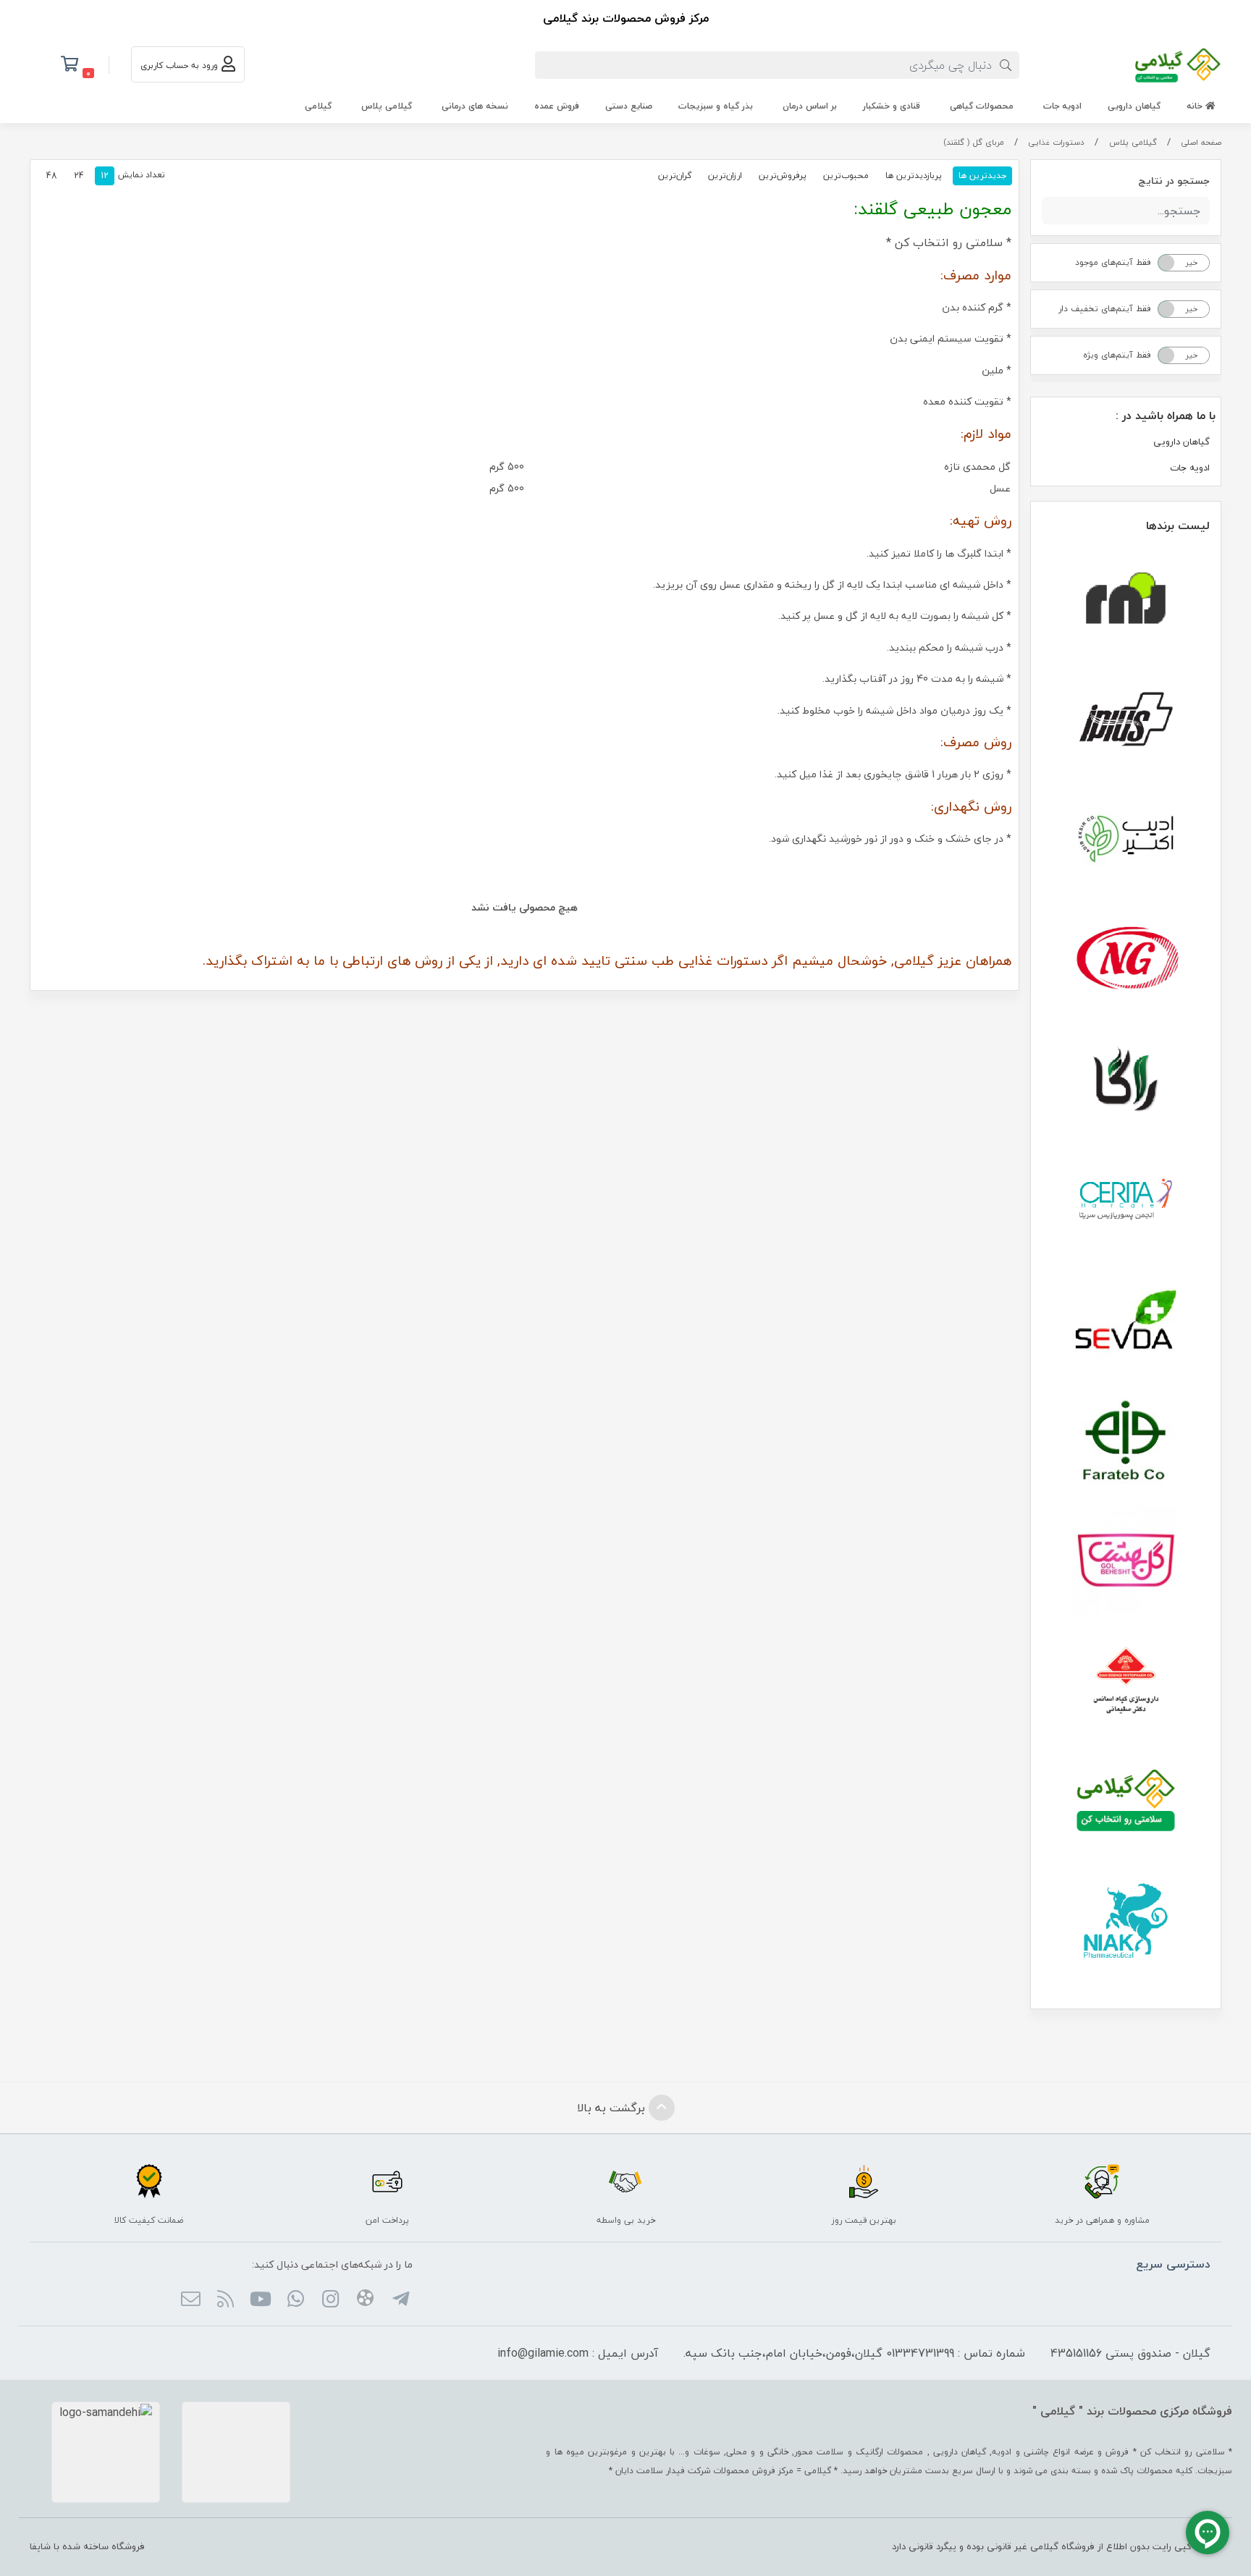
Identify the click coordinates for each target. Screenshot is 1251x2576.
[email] (190, 2300)
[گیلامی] (1126, 1800)
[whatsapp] (295, 2300)
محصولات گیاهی (982, 106)
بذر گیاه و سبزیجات (716, 106)
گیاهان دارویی (1134, 106)
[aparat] (365, 2300)
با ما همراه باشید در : (1166, 415)
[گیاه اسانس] (1126, 1680)
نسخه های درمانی (475, 106)
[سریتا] (1126, 1199)
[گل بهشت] (1126, 1560)
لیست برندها (1178, 525)
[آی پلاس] (1126, 719)
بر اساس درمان (810, 106)
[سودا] (1126, 1319)
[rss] (226, 2300)
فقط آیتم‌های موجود (1113, 262)
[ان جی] (1126, 959)
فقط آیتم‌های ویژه (1117, 355)
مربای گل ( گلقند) (974, 142)
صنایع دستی (629, 106)
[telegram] (400, 2300)
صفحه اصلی (1201, 142)
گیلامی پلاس (387, 106)
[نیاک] (1126, 1920)
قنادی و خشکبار (892, 106)
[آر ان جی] (1126, 599)
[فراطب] (1126, 1440)
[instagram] (330, 2300)
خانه (1196, 106)
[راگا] (1126, 1079)
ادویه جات (1062, 106)
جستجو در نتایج (1174, 181)
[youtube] (260, 2300)
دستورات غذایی (1056, 142)
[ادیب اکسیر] (1126, 839)
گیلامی (318, 106)
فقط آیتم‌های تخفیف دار (1105, 309)
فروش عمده (557, 106)
